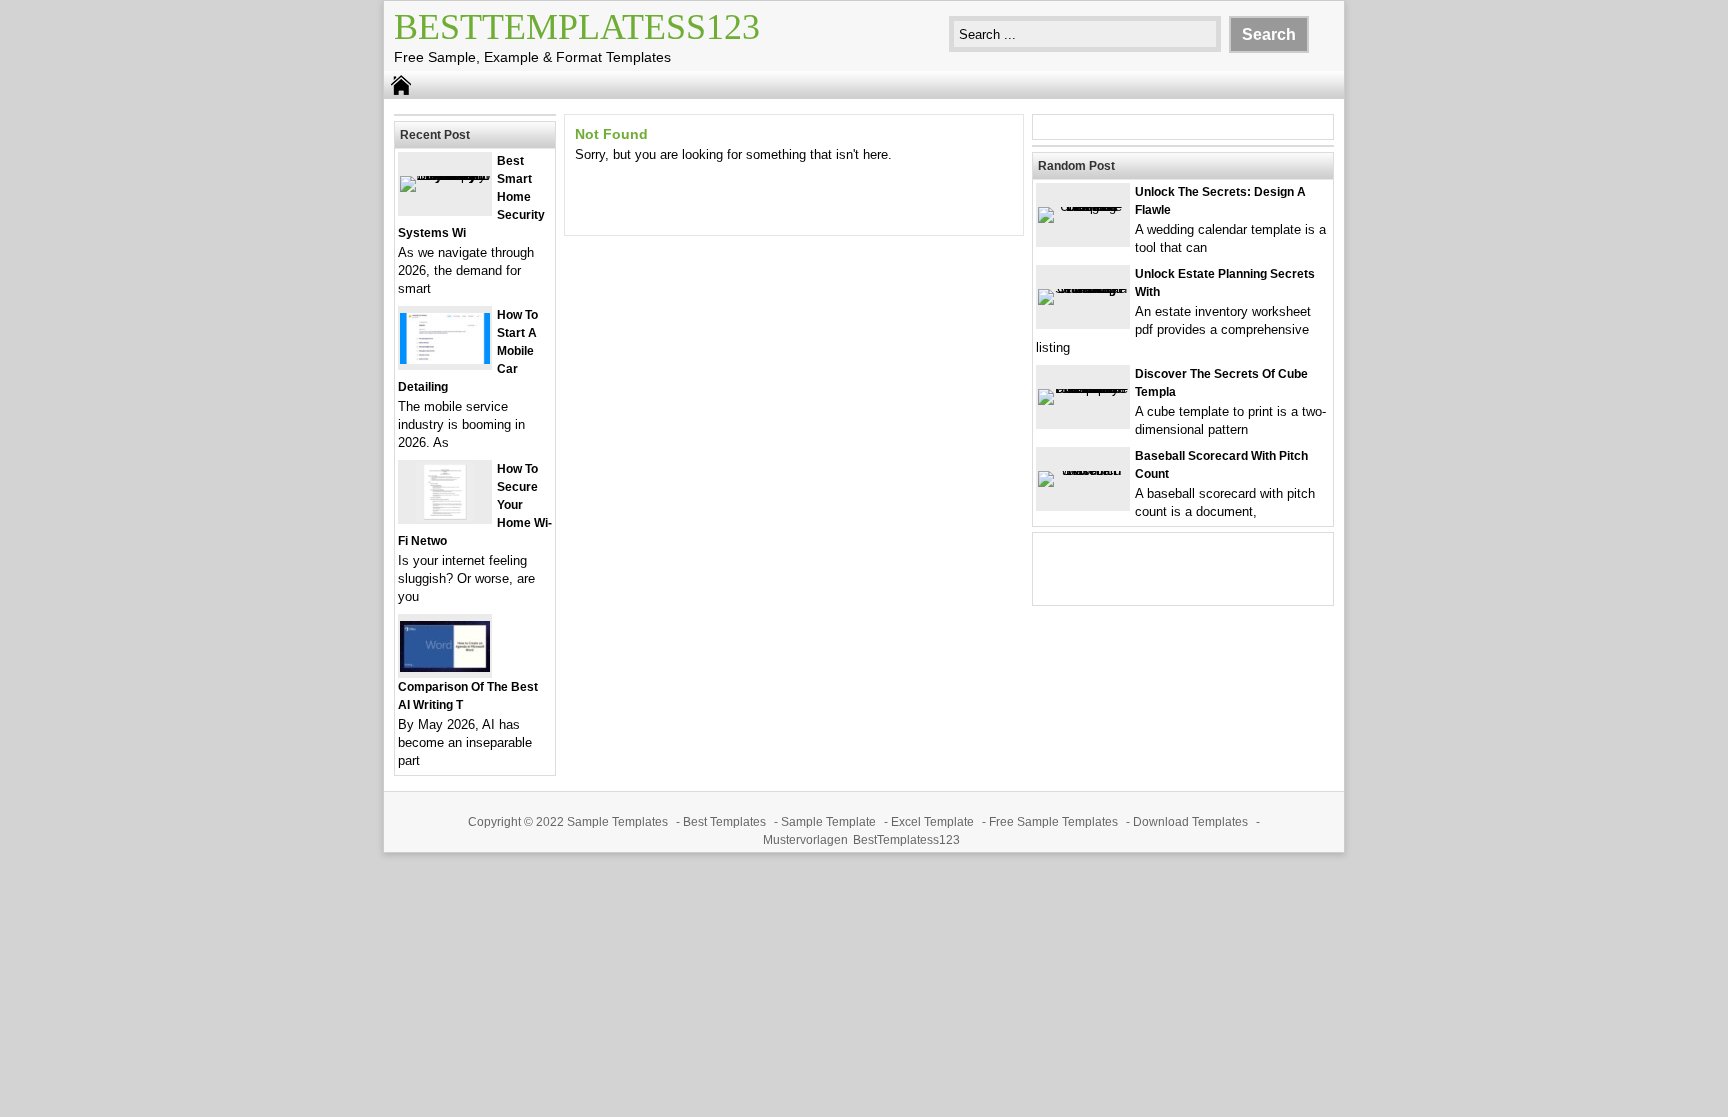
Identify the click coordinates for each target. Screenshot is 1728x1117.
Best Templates (724, 822)
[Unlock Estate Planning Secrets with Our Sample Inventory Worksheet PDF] (1083, 288)
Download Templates (1190, 822)
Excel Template (932, 822)
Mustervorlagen (805, 840)
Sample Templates (617, 822)
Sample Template (828, 822)
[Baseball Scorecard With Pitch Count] (1083, 470)
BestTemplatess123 (577, 27)
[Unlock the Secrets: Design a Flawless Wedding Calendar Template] (1083, 206)
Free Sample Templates (1053, 822)
